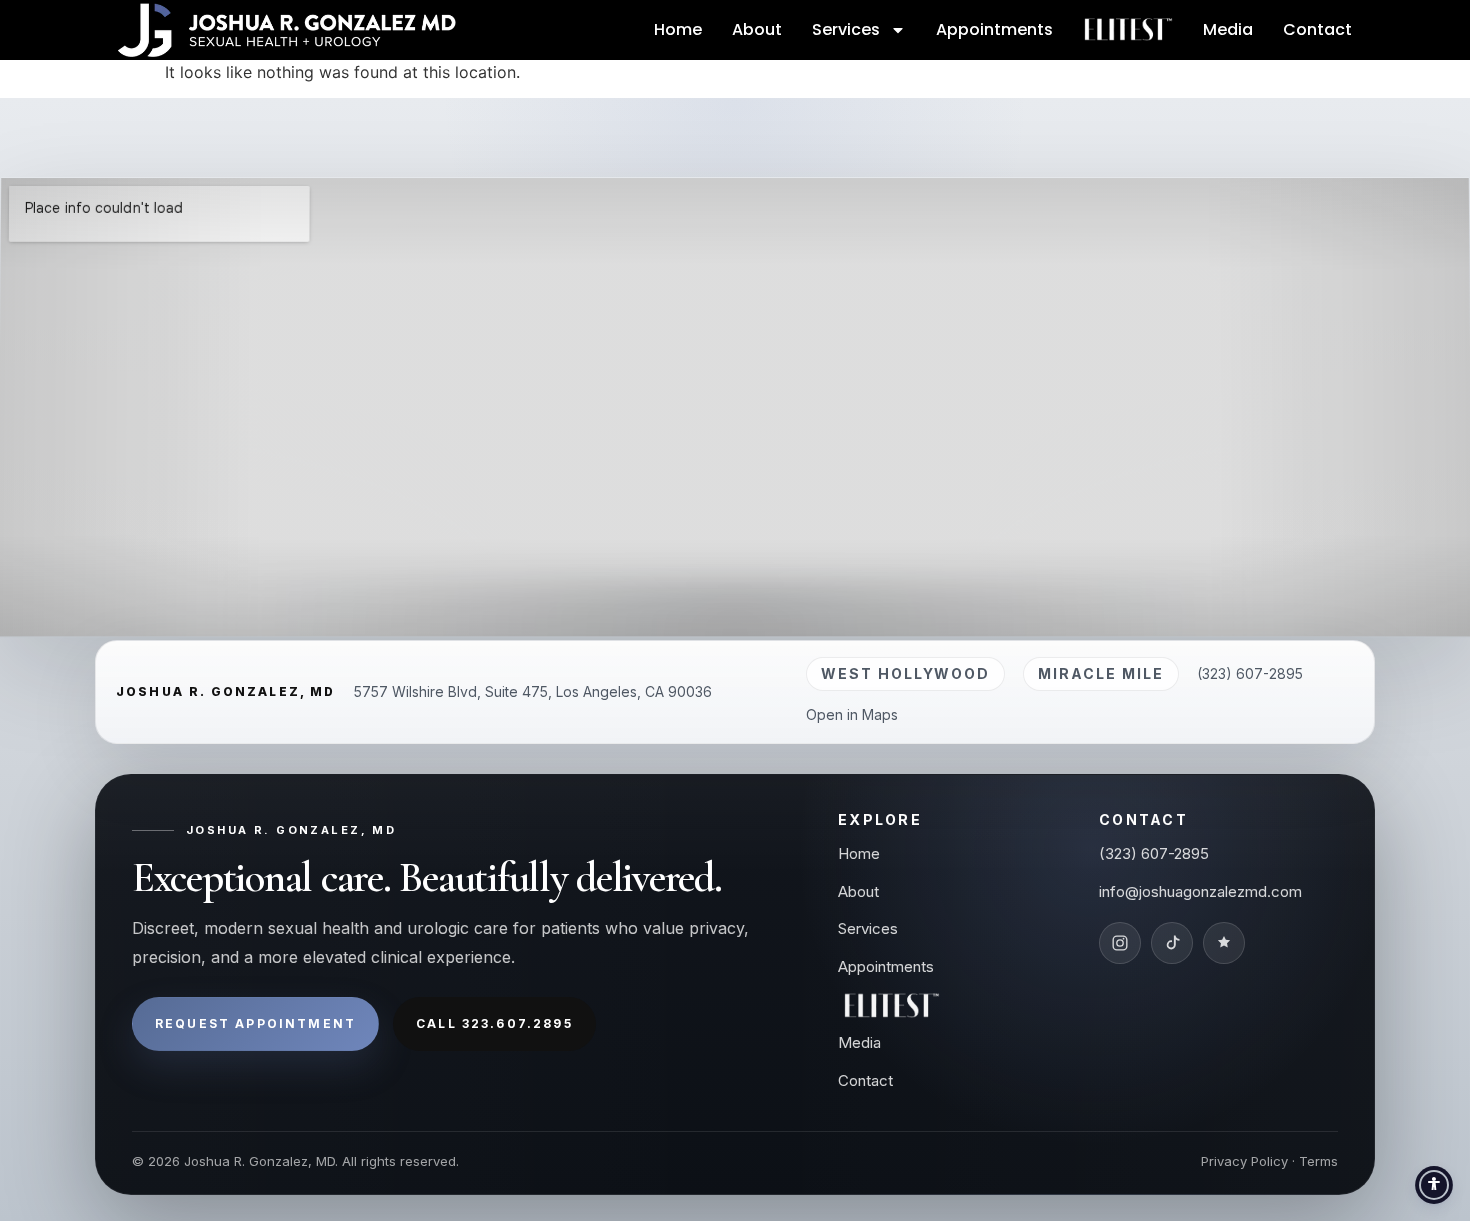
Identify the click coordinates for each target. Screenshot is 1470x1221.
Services (846, 29)
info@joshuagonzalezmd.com (1200, 891)
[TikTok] (1172, 943)
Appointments (994, 29)
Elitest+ (1128, 29)
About (757, 29)
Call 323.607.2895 (494, 1023)
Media (1228, 29)
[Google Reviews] (1224, 943)
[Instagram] (1120, 943)
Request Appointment (255, 1023)
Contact (1317, 29)
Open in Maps (852, 714)
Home (678, 29)
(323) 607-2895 (1250, 673)
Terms (1318, 1161)
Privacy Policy (1244, 1161)
